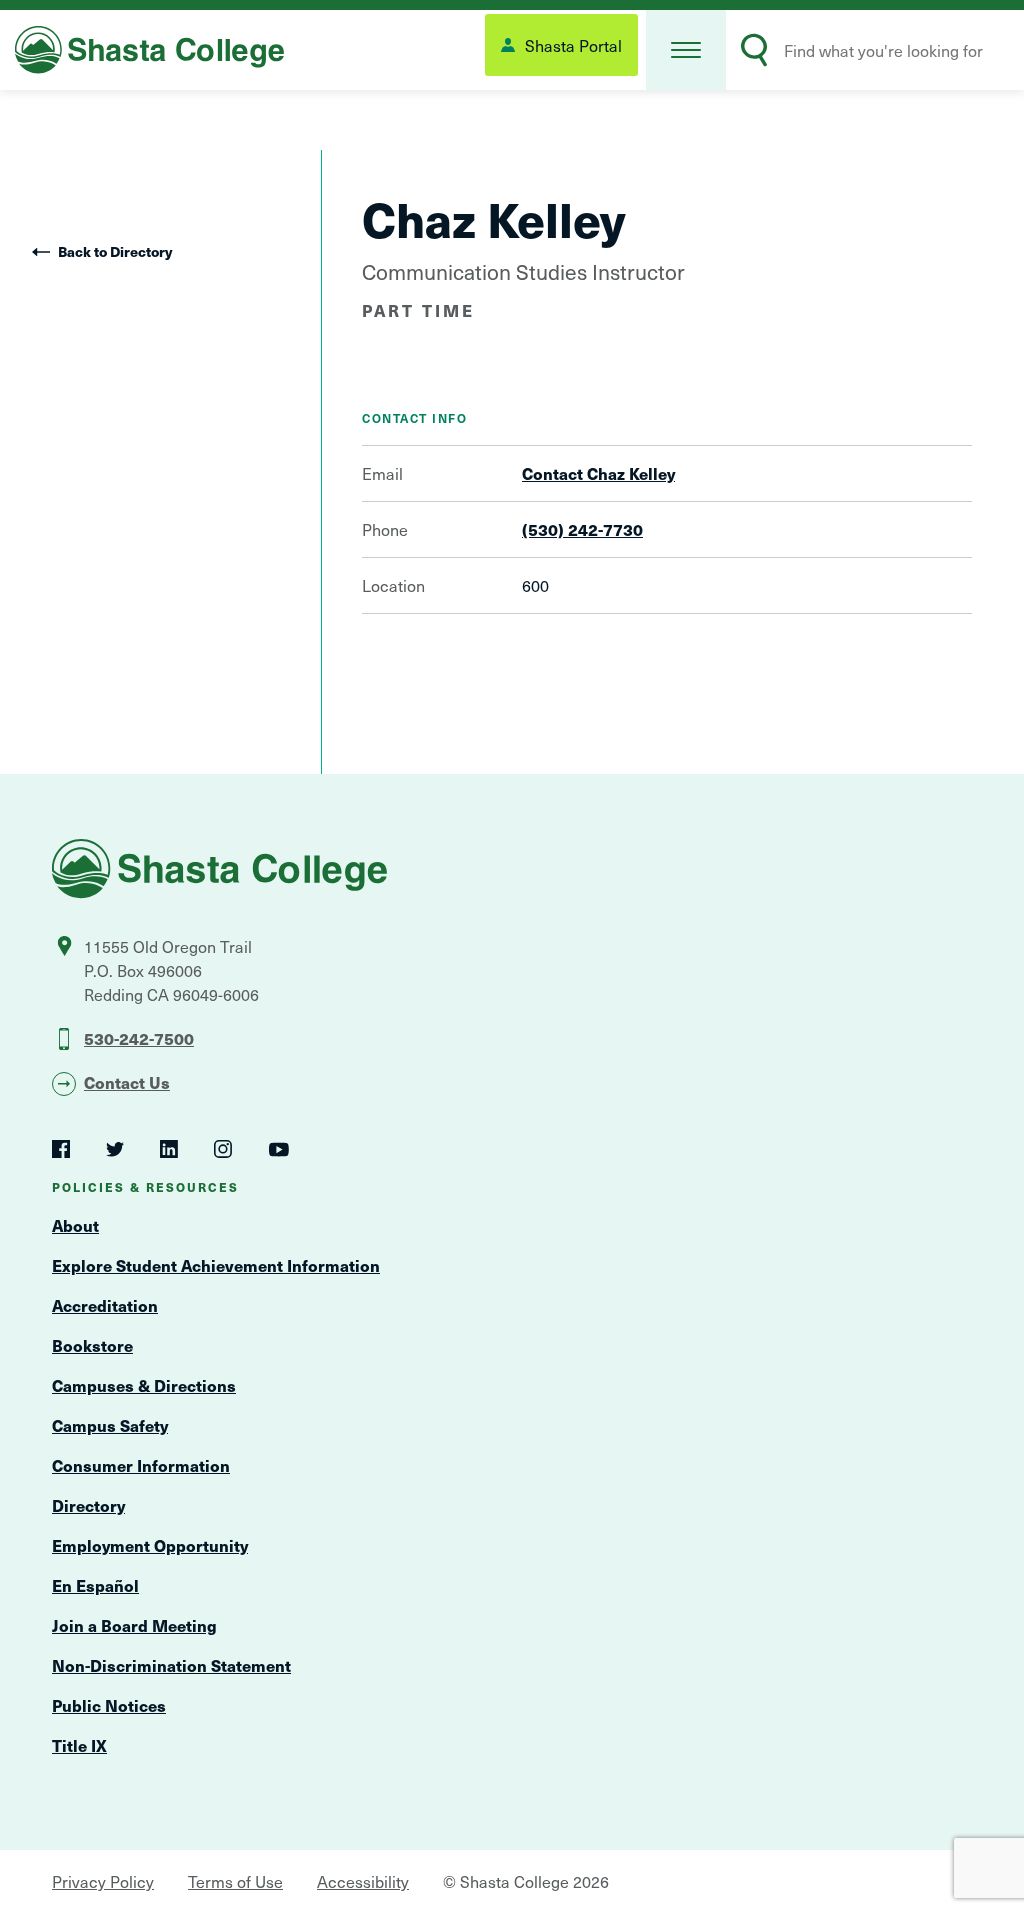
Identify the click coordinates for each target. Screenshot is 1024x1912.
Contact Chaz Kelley (598, 473)
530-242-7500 (139, 1038)
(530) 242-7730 (582, 529)
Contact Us (127, 1082)
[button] (686, 50)
